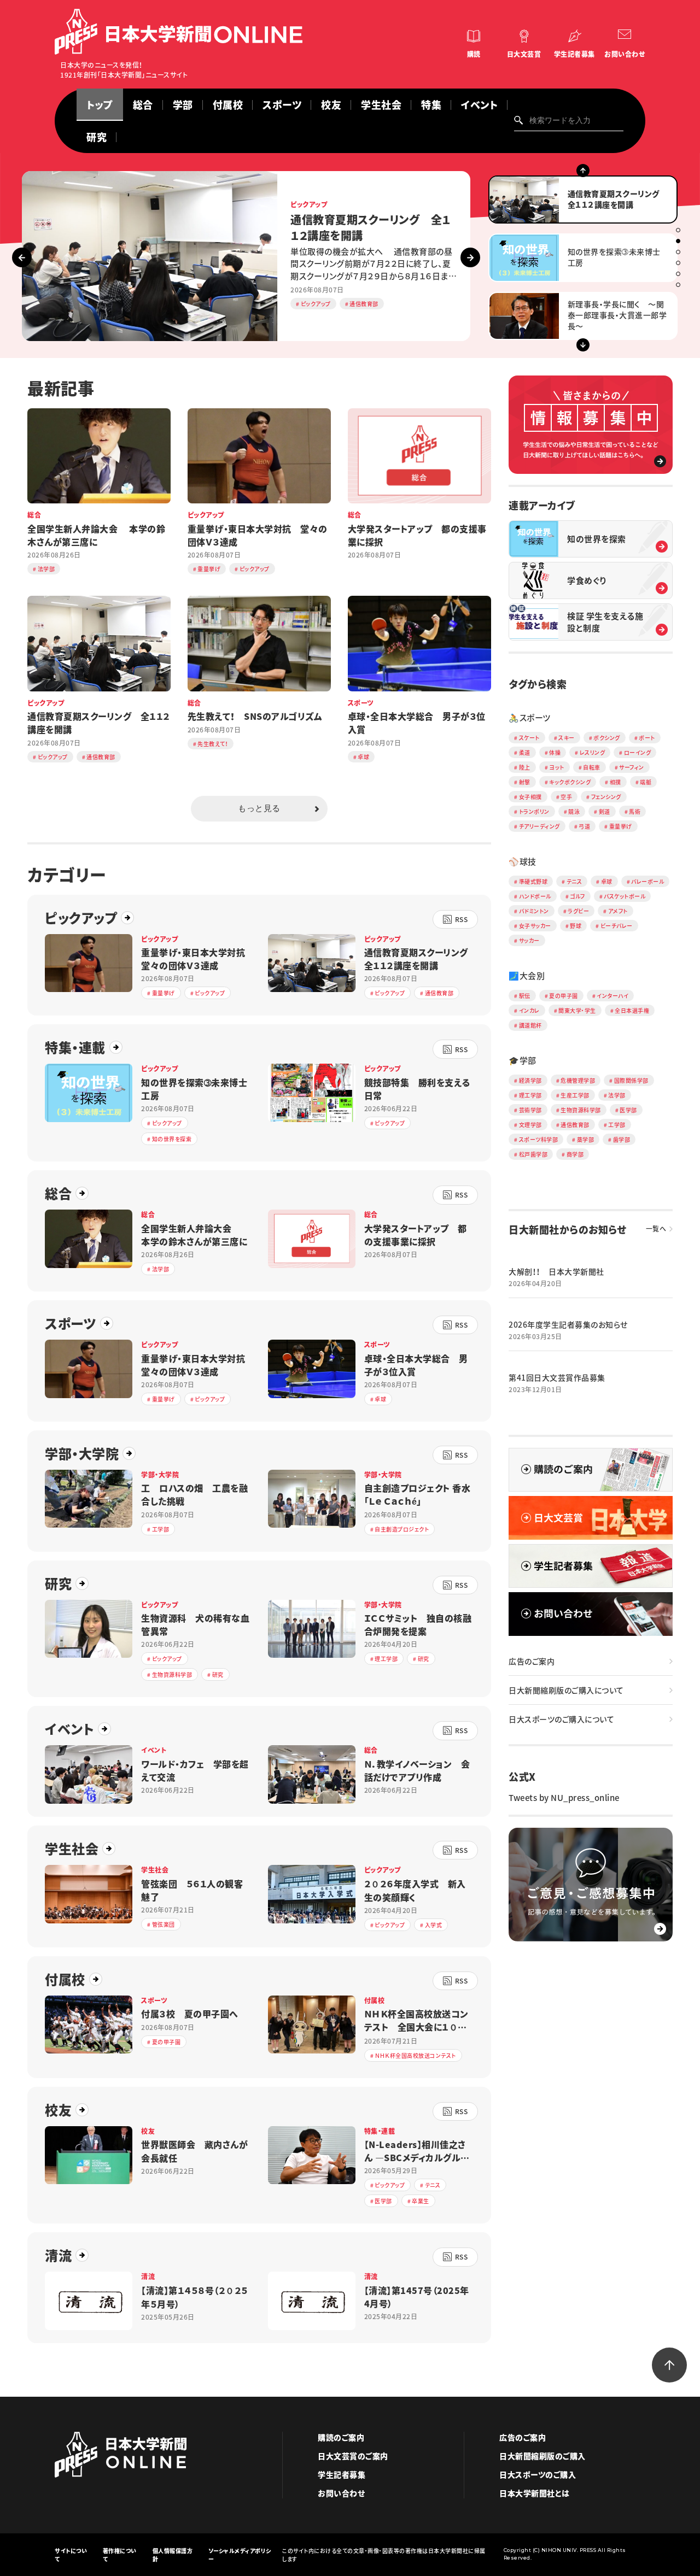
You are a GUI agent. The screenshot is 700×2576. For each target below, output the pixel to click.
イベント (69, 1729)
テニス (574, 881)
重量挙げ (621, 826)
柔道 (525, 752)
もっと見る (259, 808)
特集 (431, 105)
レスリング (593, 752)
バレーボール (647, 881)
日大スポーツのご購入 (538, 2474)
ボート (647, 738)
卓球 (607, 881)
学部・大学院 (82, 1453)
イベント (479, 105)
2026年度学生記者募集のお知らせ (568, 1324)
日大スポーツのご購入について (561, 1719)
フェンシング (606, 797)
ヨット (557, 767)
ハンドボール (535, 896)
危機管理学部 (578, 1080)
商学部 (575, 1154)
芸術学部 (530, 1110)
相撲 (616, 782)
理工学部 (530, 1095)
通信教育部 (575, 1125)
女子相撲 (530, 797)
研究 (97, 137)
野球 (576, 926)
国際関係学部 (631, 1080)
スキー (567, 738)
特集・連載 (75, 1047)
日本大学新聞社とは (535, 2493)
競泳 (574, 811)
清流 (58, 2255)
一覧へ (656, 1229)
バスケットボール (625, 896)
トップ (100, 105)
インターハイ (612, 996)
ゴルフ (577, 896)
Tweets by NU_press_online (564, 1798)
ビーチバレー (617, 926)
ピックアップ (81, 918)
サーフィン (632, 767)
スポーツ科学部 (539, 1139)
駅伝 (525, 996)
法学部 (617, 1095)
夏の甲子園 (564, 996)
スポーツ (71, 1323)
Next (470, 257)
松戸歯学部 (533, 1154)
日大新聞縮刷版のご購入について (566, 1690)
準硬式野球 (533, 881)
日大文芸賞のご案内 (353, 2456)
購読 (474, 54)
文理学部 (530, 1125)
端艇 (646, 782)
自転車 (592, 767)
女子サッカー (535, 926)
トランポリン (534, 811)
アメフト (618, 911)
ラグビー (578, 911)
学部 (183, 105)
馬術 (635, 811)
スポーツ (282, 105)
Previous (22, 257)
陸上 (525, 767)
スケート (529, 738)
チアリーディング (539, 826)
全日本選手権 (632, 1010)
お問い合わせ (625, 54)
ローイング (638, 752)
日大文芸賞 (524, 54)
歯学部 (622, 1139)
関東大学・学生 (577, 1010)
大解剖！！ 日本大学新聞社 (556, 1271)
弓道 (584, 826)
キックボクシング (570, 782)
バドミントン (534, 911)
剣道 (605, 811)
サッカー (529, 940)
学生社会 (381, 105)
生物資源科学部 (581, 1110)
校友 (331, 105)
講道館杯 (530, 1025)
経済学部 (530, 1080)
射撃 (525, 782)
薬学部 (586, 1139)
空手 (566, 797)
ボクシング (607, 738)
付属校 (228, 105)
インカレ (529, 1010)
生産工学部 (575, 1095)
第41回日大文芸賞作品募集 (557, 1377)
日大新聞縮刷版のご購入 (542, 2456)
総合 (143, 105)
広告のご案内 (532, 1661)
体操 (555, 752)
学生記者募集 (574, 54)
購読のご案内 (341, 2437)
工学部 (617, 1125)
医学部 (628, 1110)
